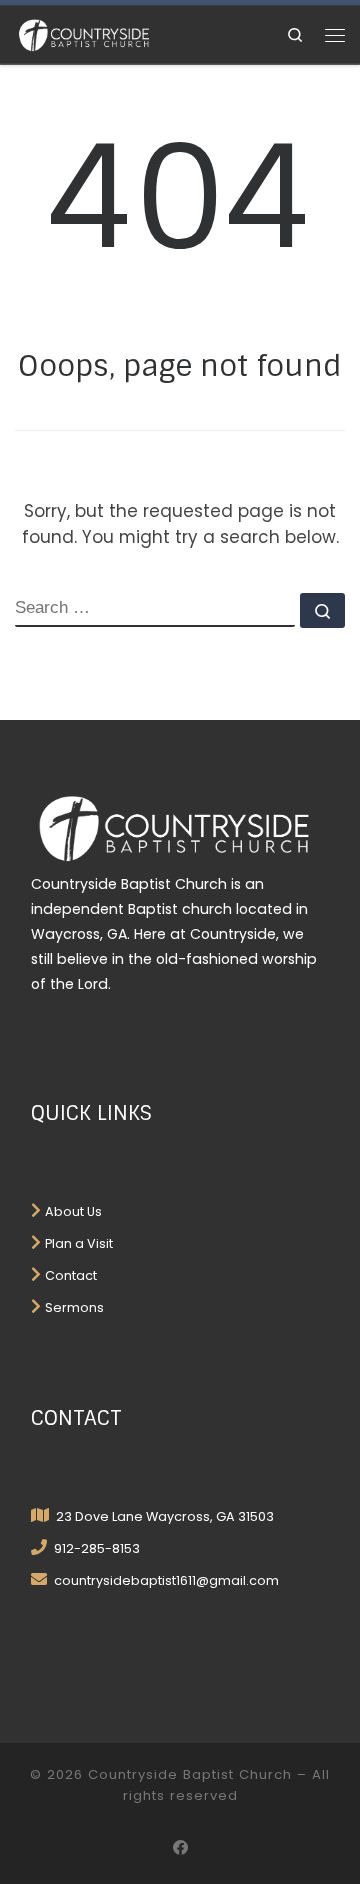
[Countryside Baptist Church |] (84, 34)
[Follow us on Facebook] (180, 1848)
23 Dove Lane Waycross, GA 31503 (163, 1516)
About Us (73, 1211)
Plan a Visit (79, 1243)
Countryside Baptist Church (190, 1774)
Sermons (74, 1307)
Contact (71, 1275)
